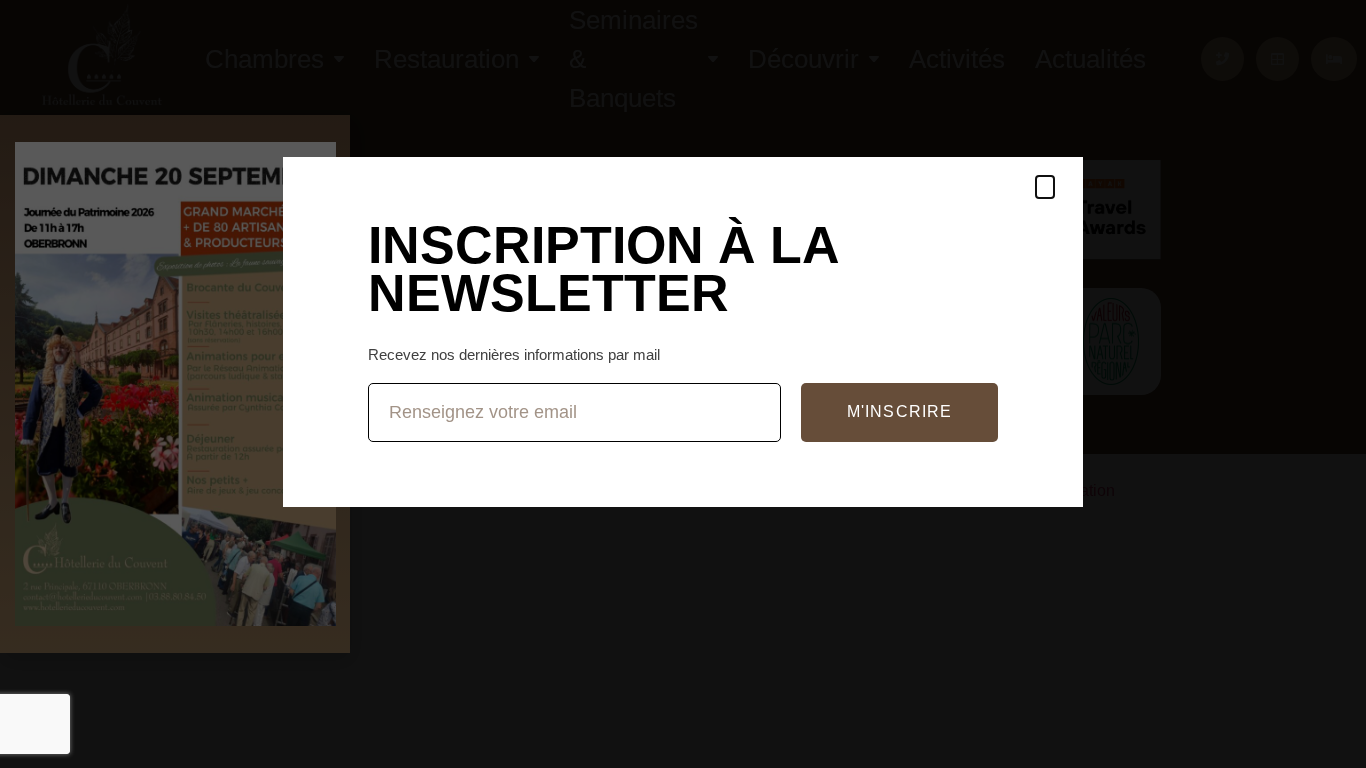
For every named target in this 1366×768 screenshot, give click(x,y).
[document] (683, 384)
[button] (1045, 187)
